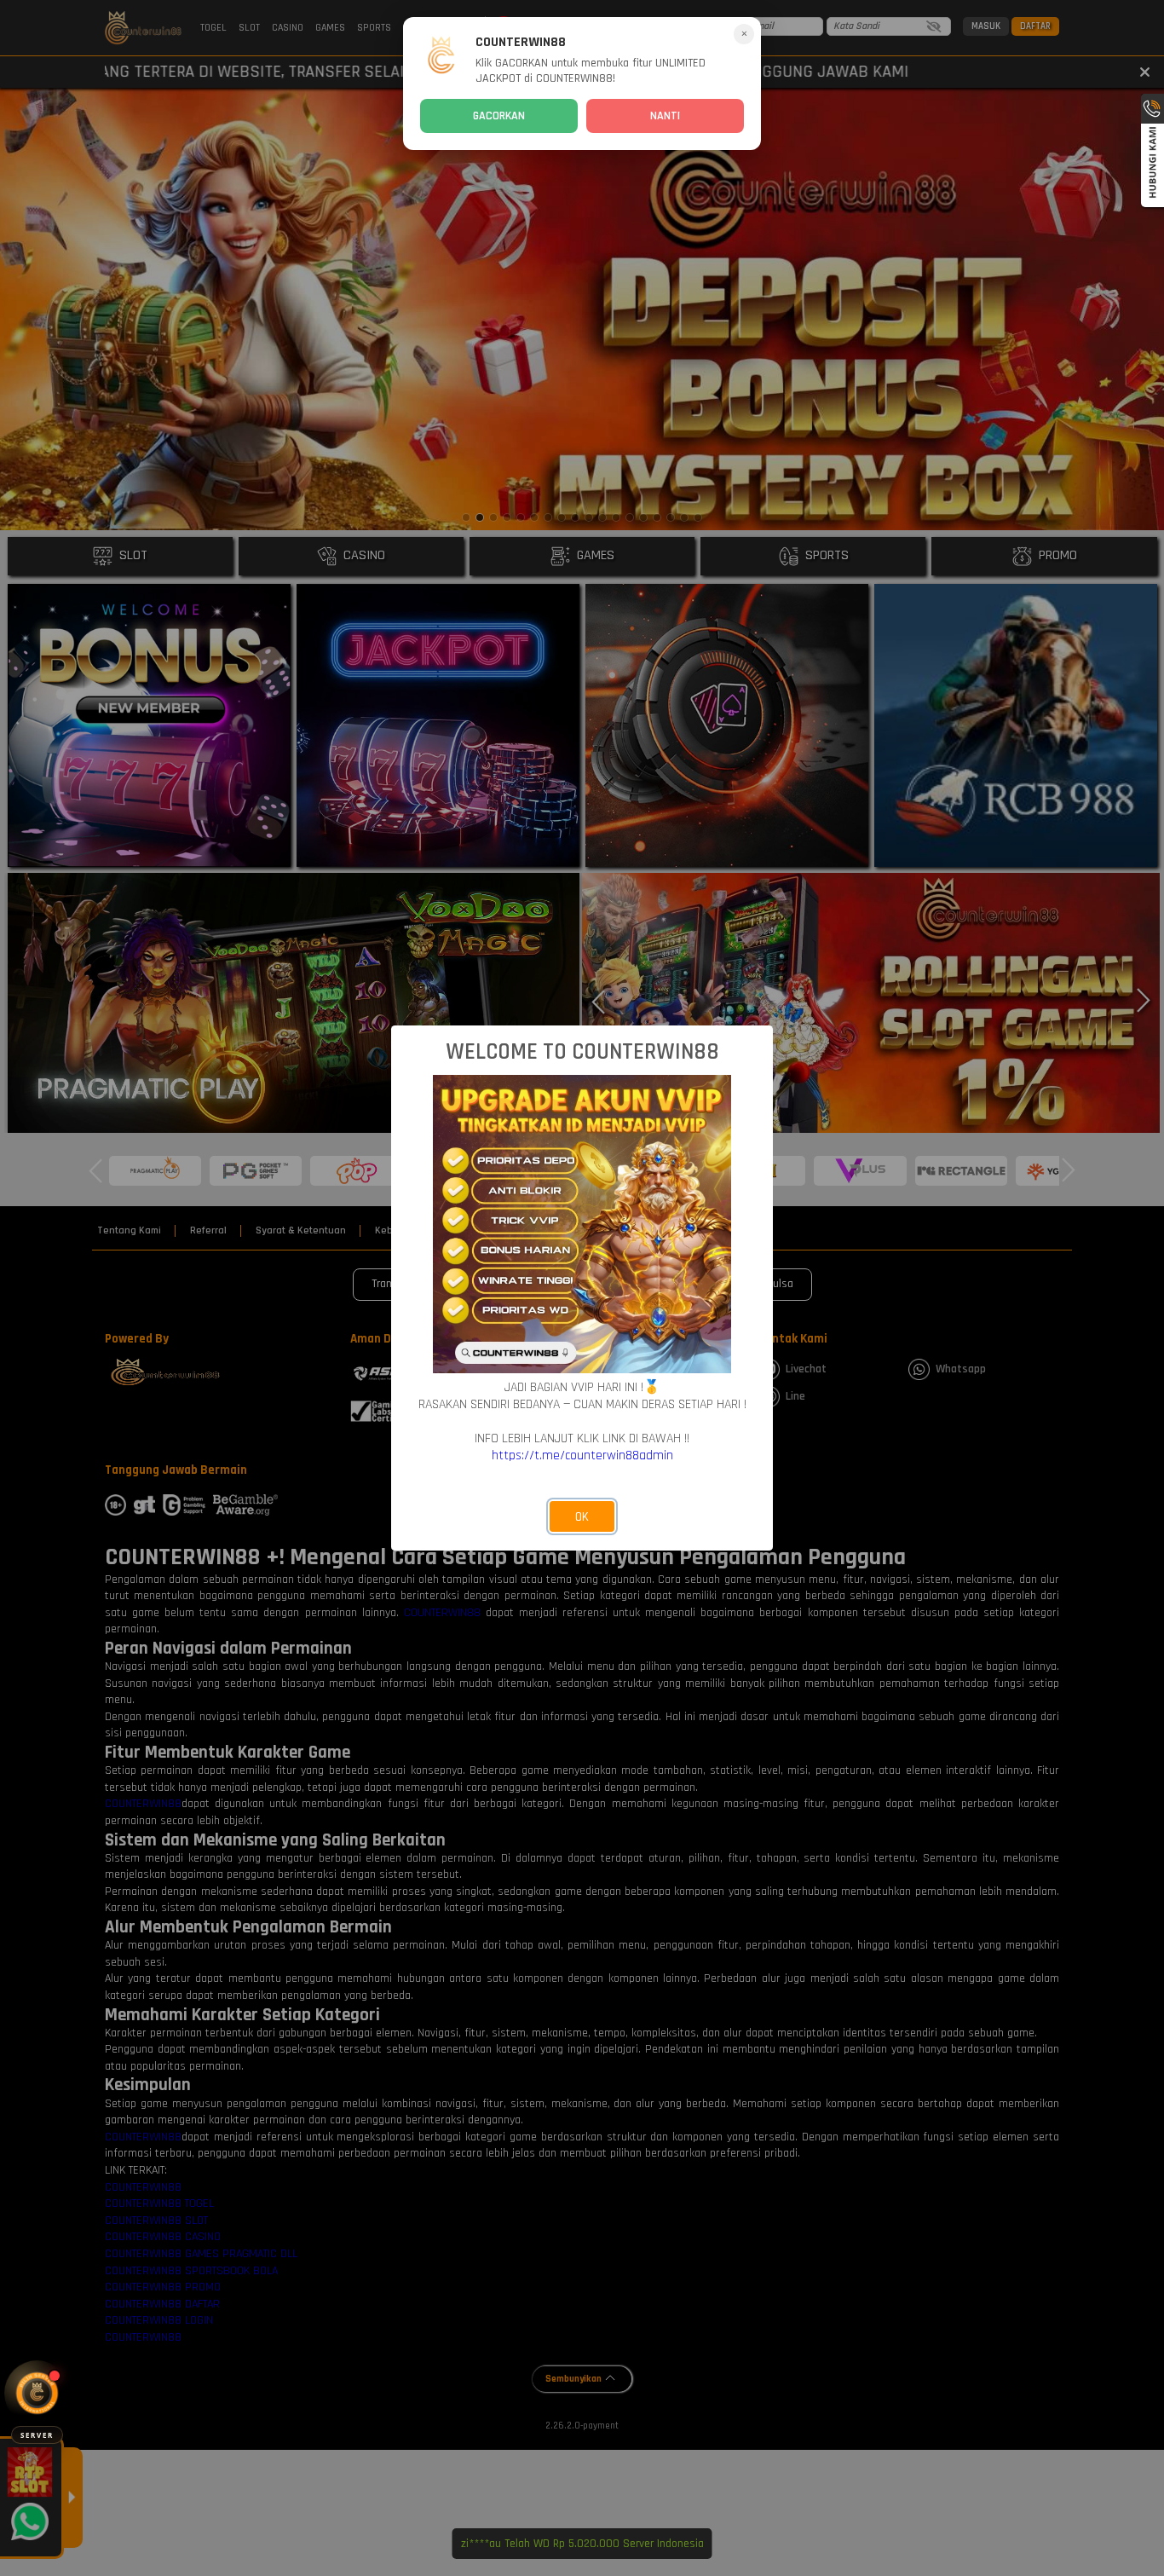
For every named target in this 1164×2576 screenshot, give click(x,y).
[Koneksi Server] (37, 2393)
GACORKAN (499, 116)
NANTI (665, 116)
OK (582, 1517)
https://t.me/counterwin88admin (582, 1455)
